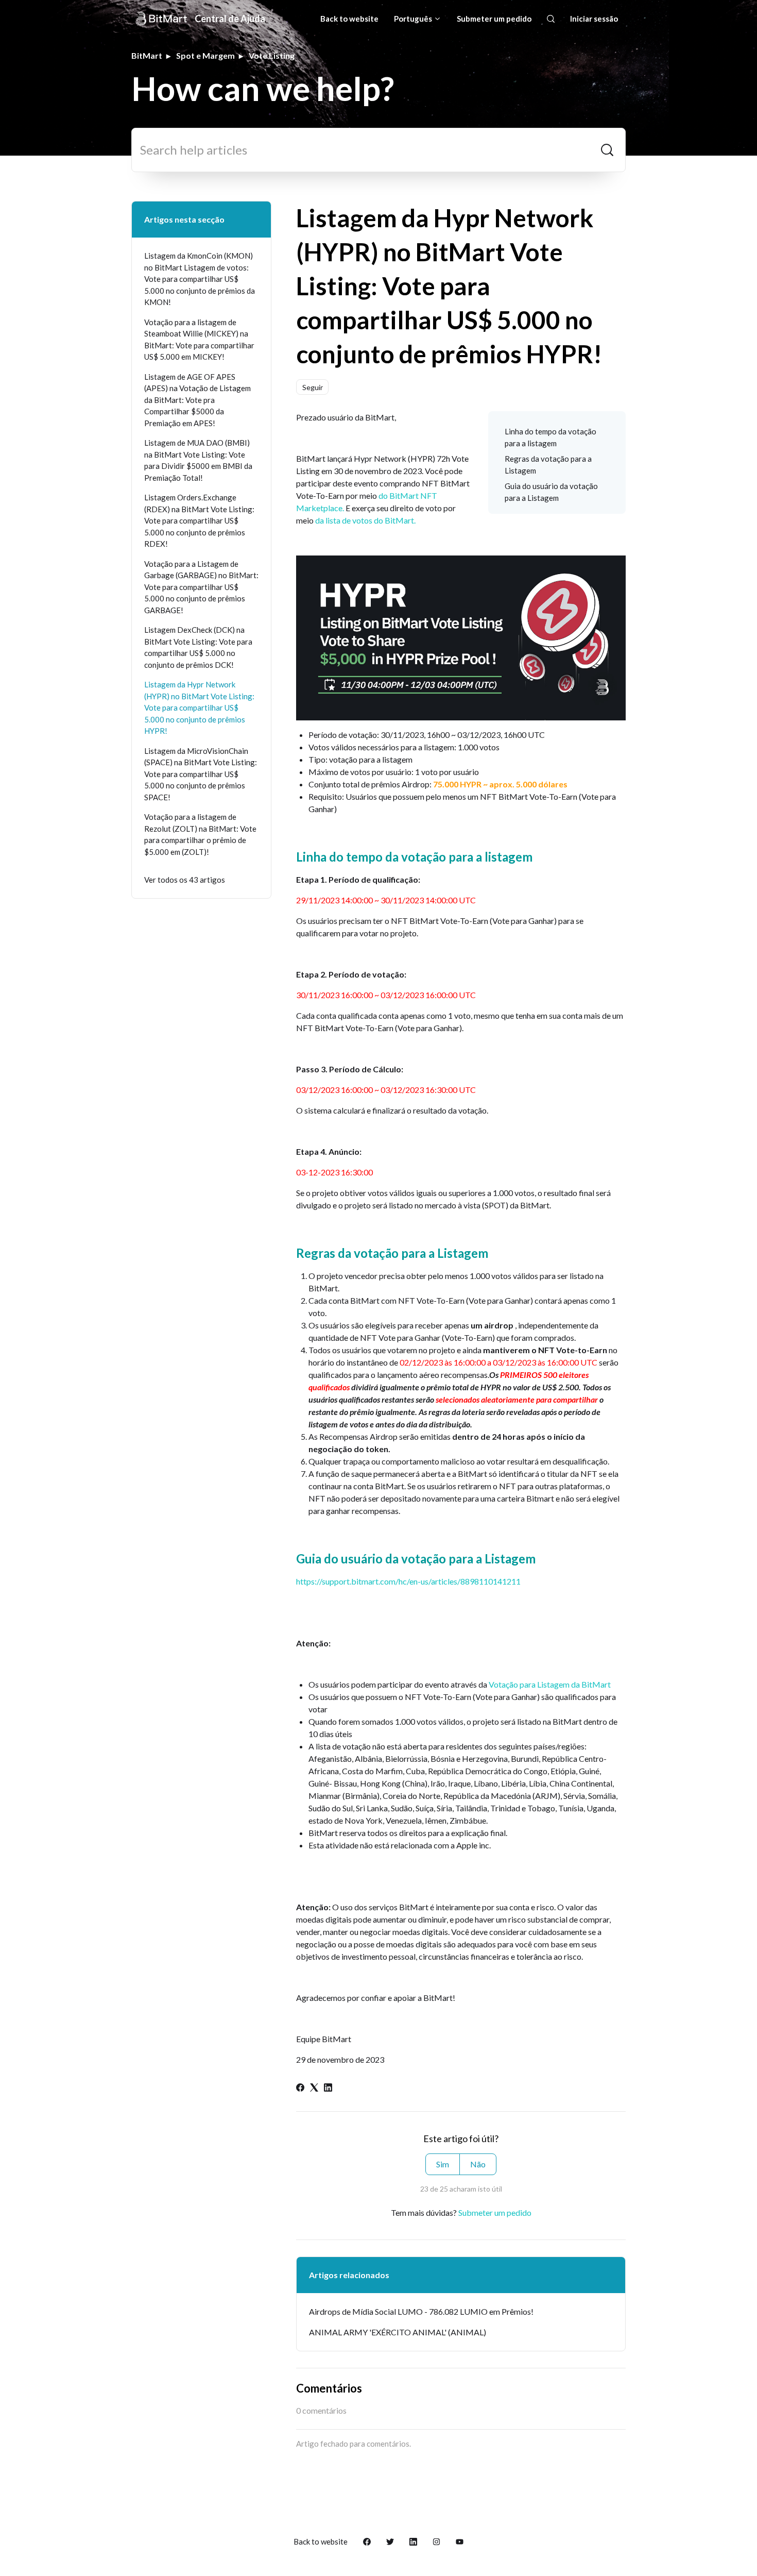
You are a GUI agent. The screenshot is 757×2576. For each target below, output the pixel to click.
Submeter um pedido (494, 19)
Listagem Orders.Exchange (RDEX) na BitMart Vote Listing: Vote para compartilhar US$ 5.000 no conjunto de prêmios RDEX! (199, 520)
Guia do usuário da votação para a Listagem (551, 492)
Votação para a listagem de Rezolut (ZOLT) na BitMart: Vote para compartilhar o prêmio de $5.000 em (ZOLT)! (200, 834)
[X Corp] (314, 2088)
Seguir (313, 387)
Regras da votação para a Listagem (548, 465)
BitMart (147, 55)
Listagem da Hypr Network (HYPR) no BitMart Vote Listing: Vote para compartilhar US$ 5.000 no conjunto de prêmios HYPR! (199, 708)
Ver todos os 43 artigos (185, 880)
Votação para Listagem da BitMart (550, 1684)
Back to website (349, 19)
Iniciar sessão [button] (594, 19)
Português (414, 19)
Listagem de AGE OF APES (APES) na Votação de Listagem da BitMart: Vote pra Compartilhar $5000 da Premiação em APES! (197, 400)
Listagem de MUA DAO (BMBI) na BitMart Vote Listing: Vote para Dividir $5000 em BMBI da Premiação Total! (198, 460)
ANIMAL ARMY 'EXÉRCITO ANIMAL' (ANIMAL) (398, 2332)
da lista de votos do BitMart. (365, 520)
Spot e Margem (205, 55)
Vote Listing (272, 55)
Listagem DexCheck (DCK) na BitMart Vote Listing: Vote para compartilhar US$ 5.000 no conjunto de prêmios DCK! (198, 647)
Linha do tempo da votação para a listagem (550, 437)
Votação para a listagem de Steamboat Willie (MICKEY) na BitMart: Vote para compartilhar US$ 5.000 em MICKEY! (199, 340)
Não (478, 2164)
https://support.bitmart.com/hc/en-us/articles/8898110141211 (408, 1581)
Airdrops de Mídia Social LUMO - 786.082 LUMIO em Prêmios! (421, 2311)
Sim (443, 2164)
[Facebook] (300, 2088)
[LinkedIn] (328, 2088)
